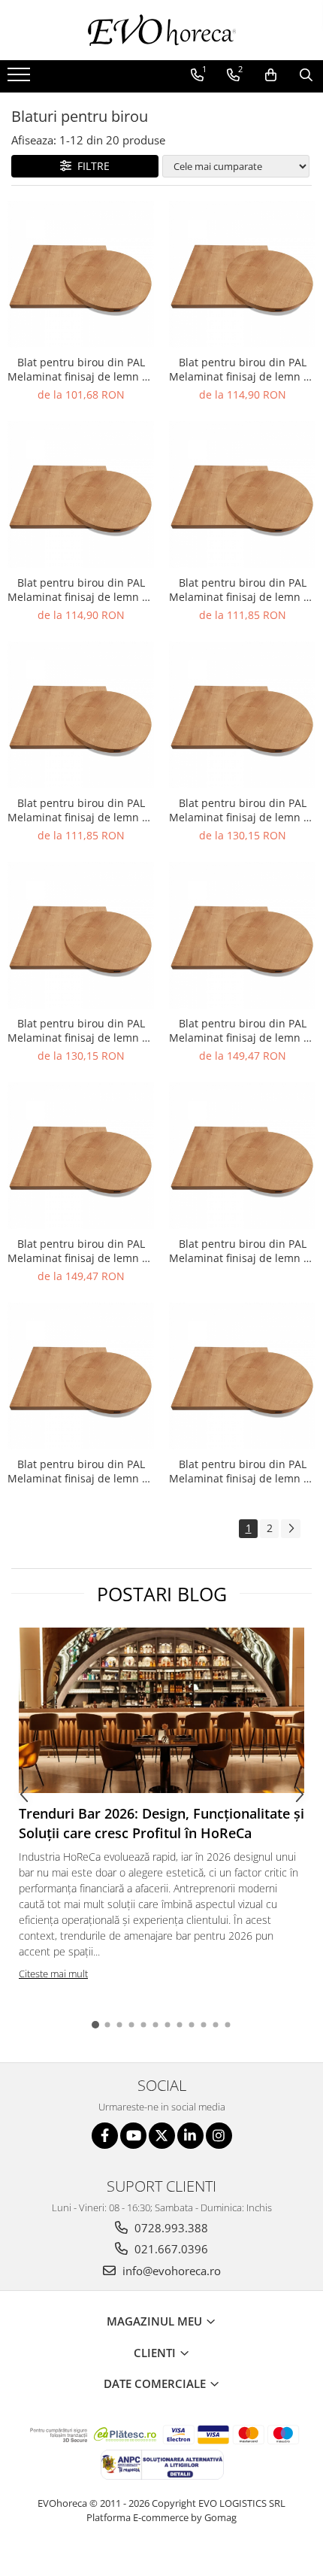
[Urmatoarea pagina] (291, 1529)
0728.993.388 (170, 2228)
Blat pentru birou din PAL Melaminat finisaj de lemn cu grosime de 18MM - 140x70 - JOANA (81, 1471)
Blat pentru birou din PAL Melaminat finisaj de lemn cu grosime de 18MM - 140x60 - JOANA (242, 1251)
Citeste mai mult (53, 1974)
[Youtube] (133, 2136)
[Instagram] (219, 2136)
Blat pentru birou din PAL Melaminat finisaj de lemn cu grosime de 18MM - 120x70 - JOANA (242, 1030)
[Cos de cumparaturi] (271, 75)
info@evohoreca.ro (170, 2271)
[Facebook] (105, 2136)
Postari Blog (162, 1594)
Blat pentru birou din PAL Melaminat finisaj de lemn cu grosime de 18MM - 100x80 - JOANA (242, 810)
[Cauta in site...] (306, 75)
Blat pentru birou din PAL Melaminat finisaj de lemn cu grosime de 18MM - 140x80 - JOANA (242, 1471)
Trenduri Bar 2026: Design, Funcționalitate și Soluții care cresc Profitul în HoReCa (161, 1823)
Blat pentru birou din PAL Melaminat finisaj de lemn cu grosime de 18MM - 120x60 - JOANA (81, 1030)
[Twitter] (162, 2136)
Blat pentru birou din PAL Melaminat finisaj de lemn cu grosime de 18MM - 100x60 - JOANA (242, 590)
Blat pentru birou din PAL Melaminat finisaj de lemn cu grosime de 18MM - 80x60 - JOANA (81, 369)
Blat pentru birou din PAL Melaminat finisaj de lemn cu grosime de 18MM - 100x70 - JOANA (81, 810)
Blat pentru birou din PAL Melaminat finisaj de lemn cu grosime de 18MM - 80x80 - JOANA (81, 590)
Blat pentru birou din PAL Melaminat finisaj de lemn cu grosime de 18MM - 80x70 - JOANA (242, 369)
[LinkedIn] (190, 2136)
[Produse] (21, 79)
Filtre (91, 166)
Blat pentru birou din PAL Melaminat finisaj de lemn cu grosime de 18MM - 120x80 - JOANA (81, 1251)
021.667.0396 (170, 2249)
